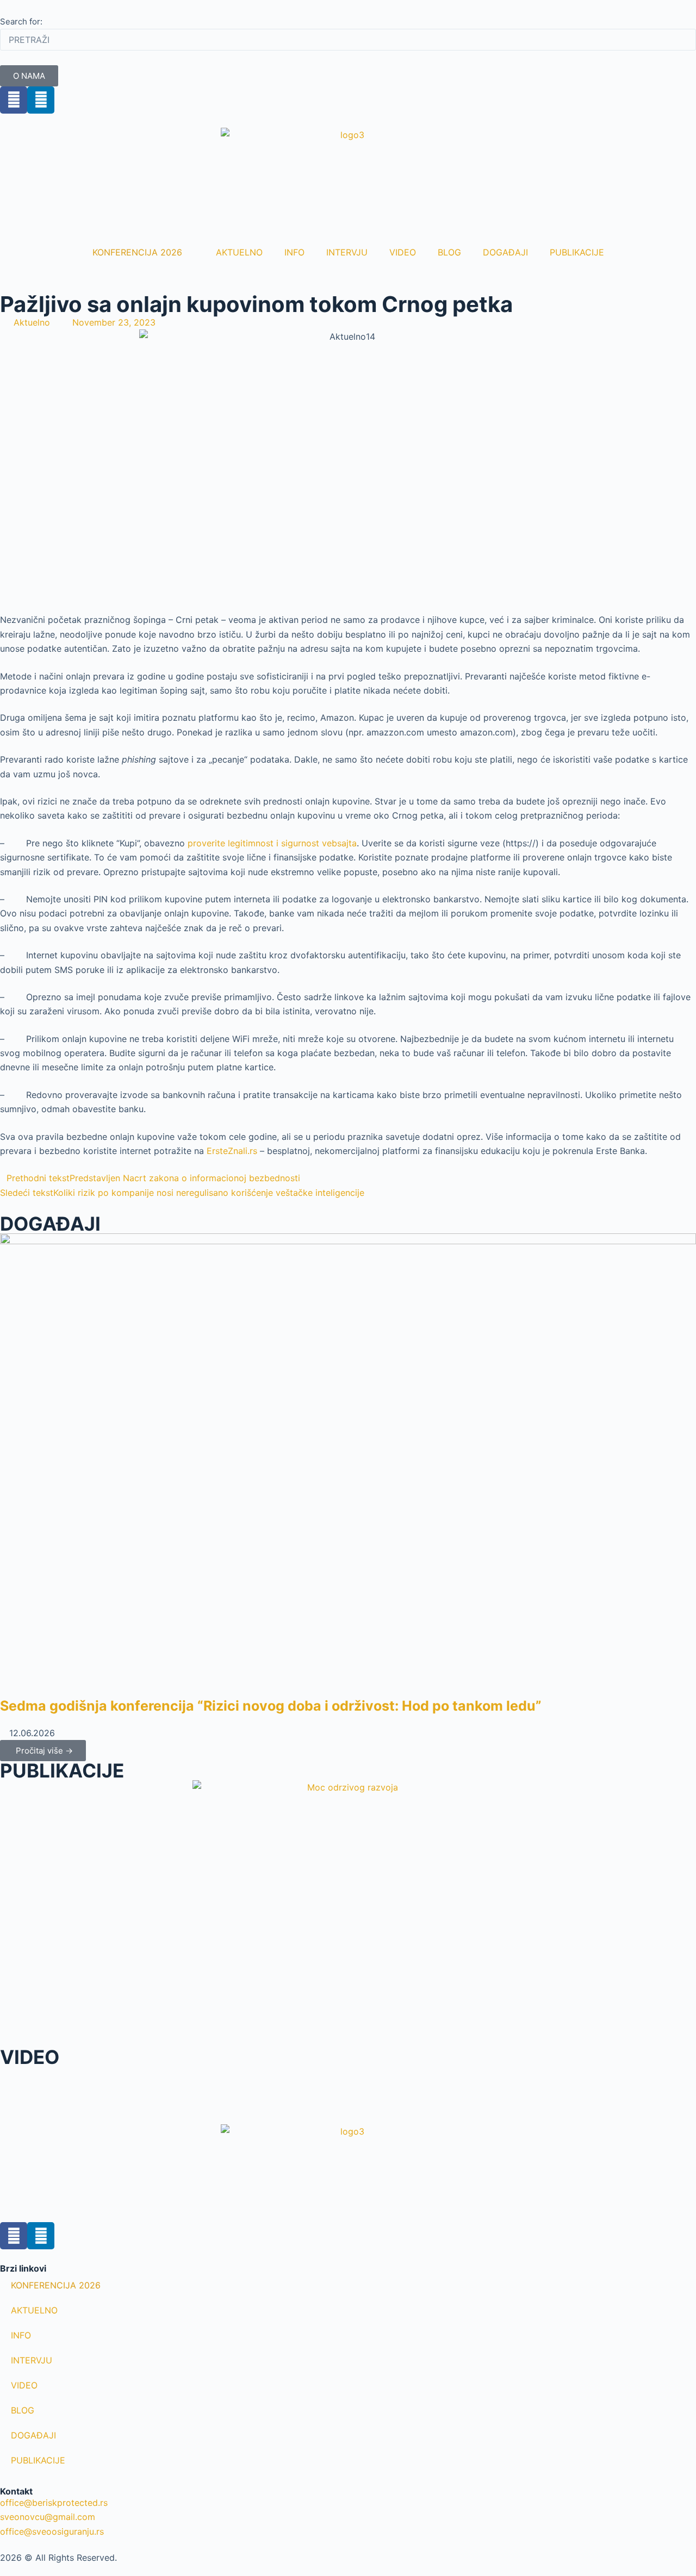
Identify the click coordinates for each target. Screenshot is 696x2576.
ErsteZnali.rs (232, 1151)
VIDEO (403, 252)
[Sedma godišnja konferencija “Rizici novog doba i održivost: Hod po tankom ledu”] (348, 1464)
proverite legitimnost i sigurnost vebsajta (272, 843)
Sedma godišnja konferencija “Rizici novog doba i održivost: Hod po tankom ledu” (271, 1706)
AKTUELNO (239, 252)
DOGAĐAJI (505, 252)
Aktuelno (32, 322)
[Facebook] (14, 100)
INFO (294, 252)
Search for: (21, 21)
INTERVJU (347, 252)
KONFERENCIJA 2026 (137, 252)
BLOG (449, 252)
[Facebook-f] (14, 2236)
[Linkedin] (41, 100)
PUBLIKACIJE (577, 252)
